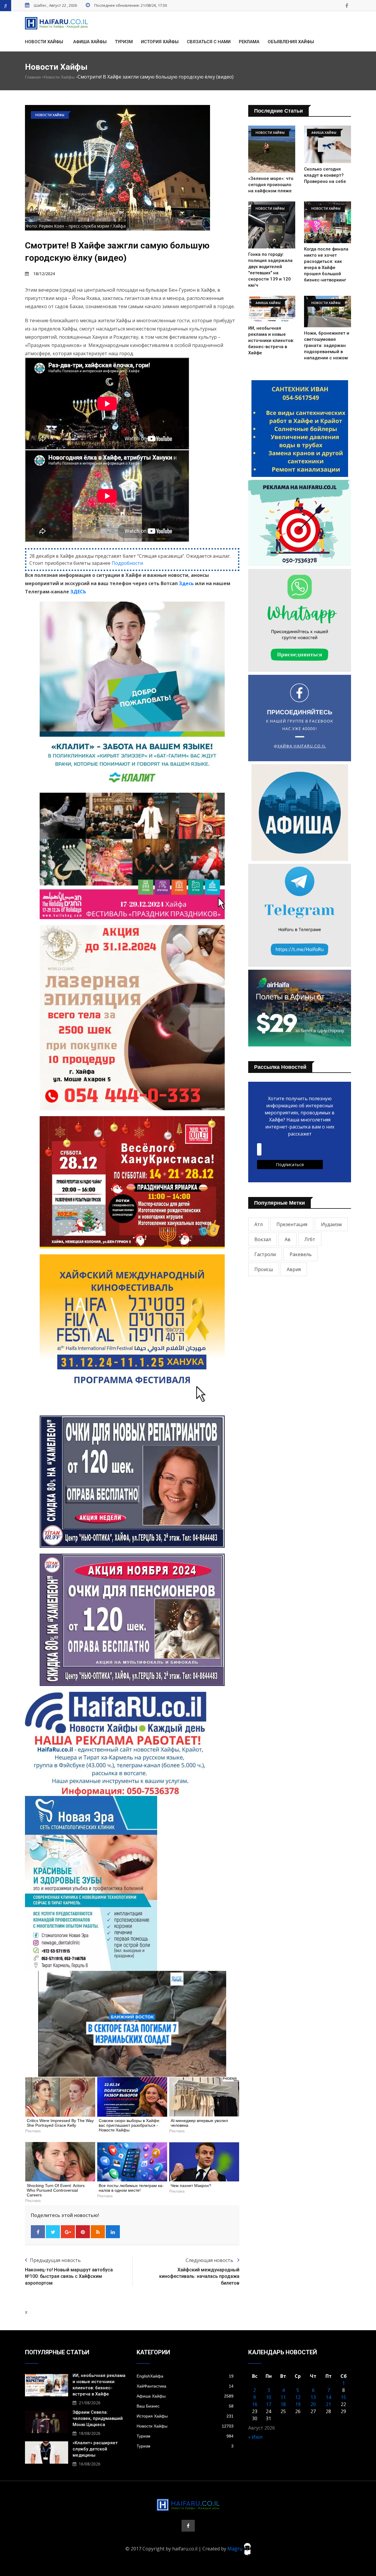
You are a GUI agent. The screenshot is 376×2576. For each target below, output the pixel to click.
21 (328, 2404)
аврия (294, 1269)
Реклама (249, 42)
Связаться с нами (209, 42)
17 (268, 2404)
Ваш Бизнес (185, 2406)
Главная (33, 77)
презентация (292, 1224)
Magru (235, 2549)
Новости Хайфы (44, 42)
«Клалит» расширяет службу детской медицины (95, 2449)
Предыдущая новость (55, 2260)
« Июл (255, 2437)
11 (283, 2397)
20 (313, 2404)
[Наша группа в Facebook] (347, 6)
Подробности (127, 563)
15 (343, 2397)
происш (264, 1269)
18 (283, 2404)
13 (313, 2397)
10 (268, 2397)
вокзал (263, 1239)
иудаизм (331, 1224)
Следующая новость (210, 2260)
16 (255, 2404)
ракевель (301, 1254)
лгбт (310, 1239)
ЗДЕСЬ (78, 592)
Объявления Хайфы (291, 42)
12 (298, 2397)
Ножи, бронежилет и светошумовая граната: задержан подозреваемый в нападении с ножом (327, 345)
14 (328, 2397)
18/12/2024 (44, 274)
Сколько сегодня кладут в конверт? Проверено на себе (325, 175)
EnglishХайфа (185, 2376)
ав (288, 1239)
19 (298, 2404)
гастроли (265, 1254)
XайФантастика (185, 2386)
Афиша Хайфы (90, 42)
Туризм (124, 42)
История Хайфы (160, 42)
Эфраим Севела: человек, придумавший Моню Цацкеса (98, 2418)
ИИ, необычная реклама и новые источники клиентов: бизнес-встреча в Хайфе (271, 340)
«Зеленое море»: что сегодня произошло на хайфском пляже (271, 185)
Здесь (186, 583)
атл (258, 1224)
